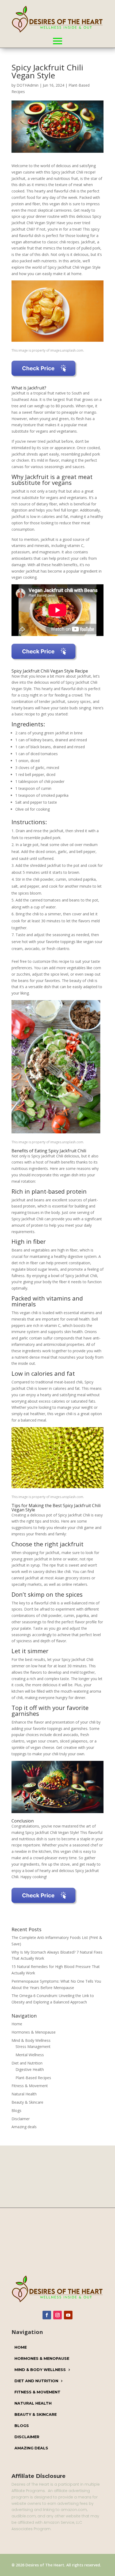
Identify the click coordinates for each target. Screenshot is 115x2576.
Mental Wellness (30, 2055)
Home (17, 2024)
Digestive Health (30, 2069)
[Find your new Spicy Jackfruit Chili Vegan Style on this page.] (45, 379)
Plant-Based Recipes (33, 2078)
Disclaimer (21, 2119)
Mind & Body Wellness (31, 2040)
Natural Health (24, 2094)
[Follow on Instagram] (57, 2315)
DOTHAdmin (28, 85)
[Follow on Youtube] (68, 2315)
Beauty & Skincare (27, 2102)
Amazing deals (24, 2127)
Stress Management (33, 2046)
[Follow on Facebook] (47, 2315)
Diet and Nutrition (27, 2063)
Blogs (16, 2110)
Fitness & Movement (30, 2086)
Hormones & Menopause (34, 2032)
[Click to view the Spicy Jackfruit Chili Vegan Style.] (45, 662)
